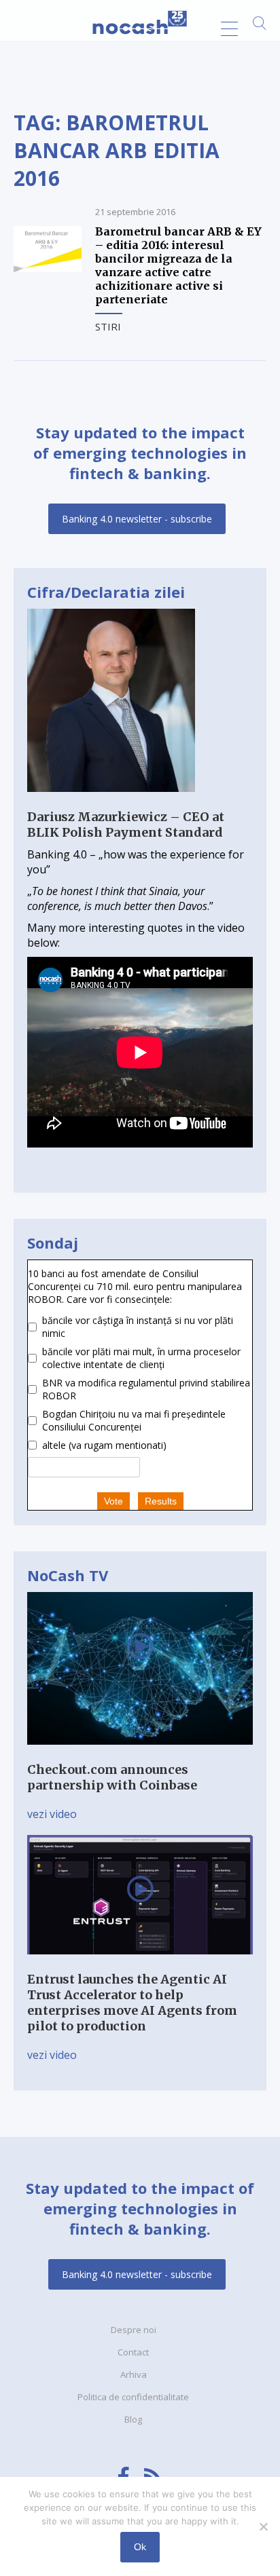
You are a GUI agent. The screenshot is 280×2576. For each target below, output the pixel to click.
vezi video (52, 1814)
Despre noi (134, 2330)
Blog (133, 2419)
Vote (113, 1501)
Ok (140, 2547)
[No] (263, 2526)
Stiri (108, 326)
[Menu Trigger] (229, 29)
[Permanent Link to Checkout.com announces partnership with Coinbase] (140, 1754)
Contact (133, 2352)
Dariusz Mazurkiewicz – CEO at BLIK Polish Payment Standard (126, 825)
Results (161, 1501)
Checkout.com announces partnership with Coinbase (112, 1777)
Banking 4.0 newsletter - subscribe (137, 519)
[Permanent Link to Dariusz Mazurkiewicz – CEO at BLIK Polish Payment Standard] (111, 801)
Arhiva (134, 2374)
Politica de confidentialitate (133, 2397)
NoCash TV (68, 1575)
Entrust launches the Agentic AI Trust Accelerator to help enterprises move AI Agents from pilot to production (132, 2003)
